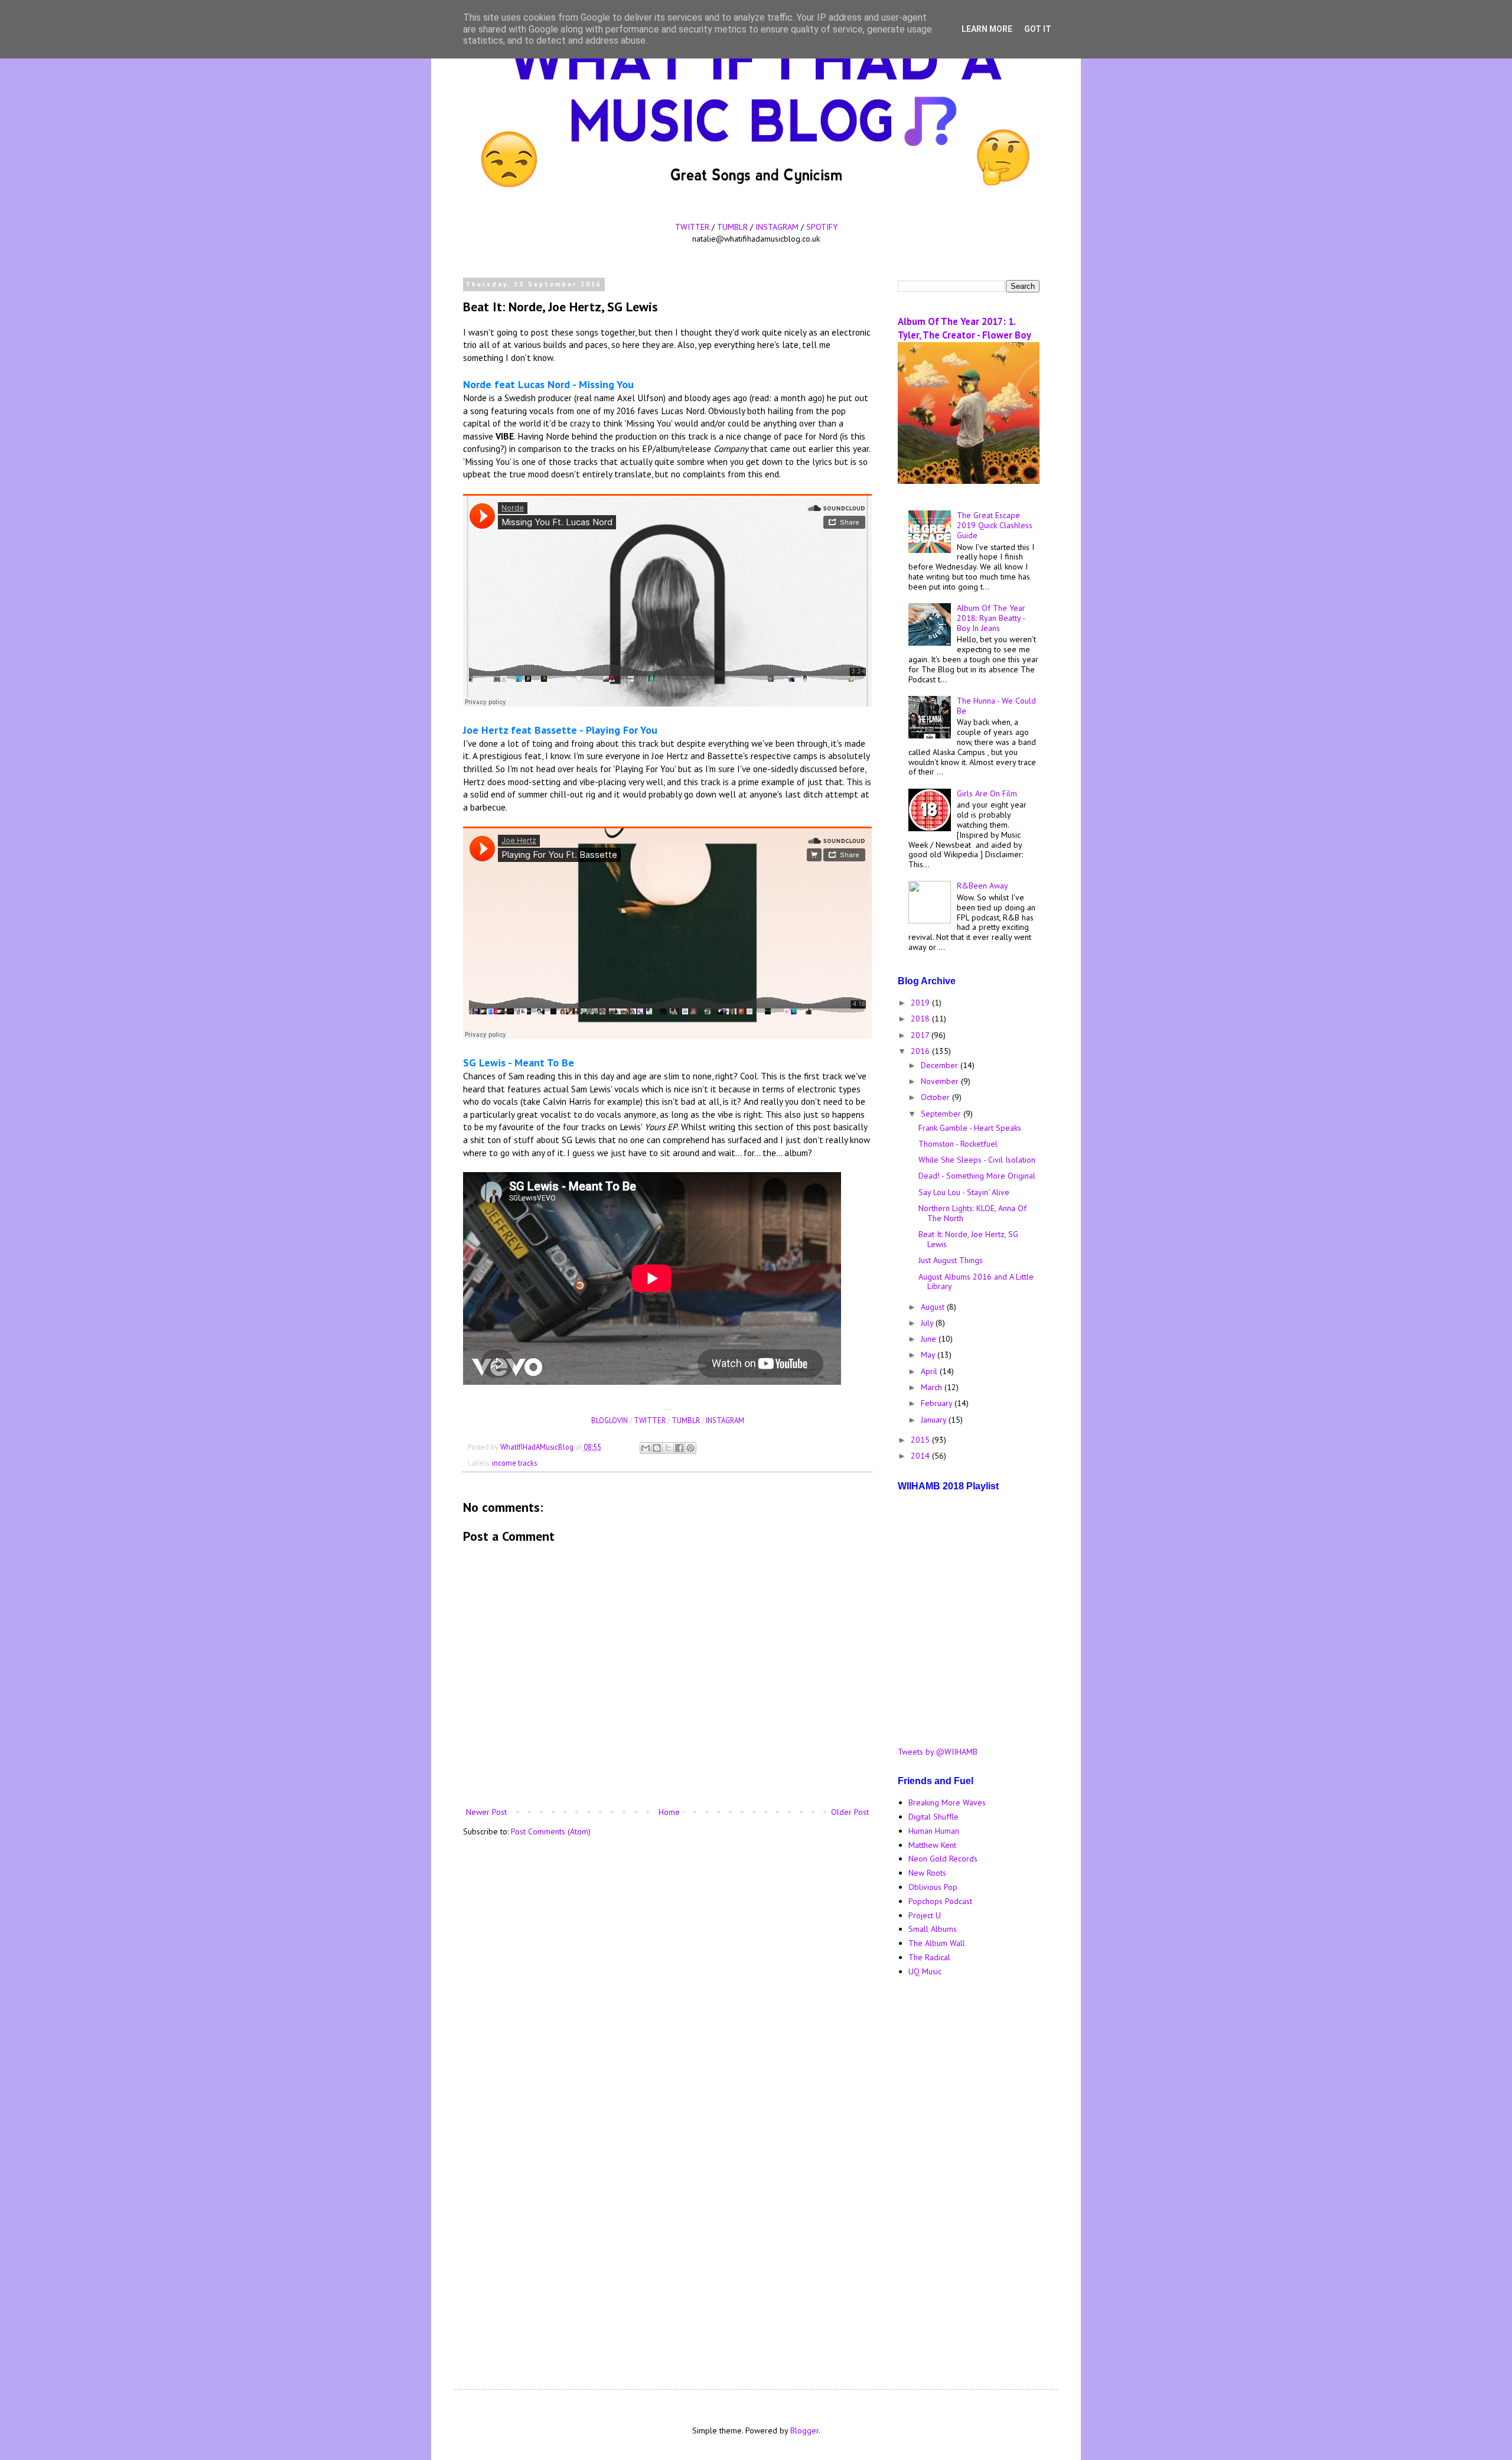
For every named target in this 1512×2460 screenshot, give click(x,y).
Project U (925, 1915)
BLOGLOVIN (610, 1420)
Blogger (804, 2430)
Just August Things (951, 1260)
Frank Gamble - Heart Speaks (970, 1128)
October (936, 1097)
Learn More (987, 29)
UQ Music (925, 1971)
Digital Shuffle (933, 1817)
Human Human (934, 1831)
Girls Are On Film (987, 793)
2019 (921, 1003)
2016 (921, 1051)
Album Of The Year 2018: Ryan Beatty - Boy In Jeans (991, 618)
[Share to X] (668, 1448)
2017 (921, 1035)
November (941, 1081)
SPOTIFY (822, 227)
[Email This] (646, 1448)
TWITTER (692, 227)
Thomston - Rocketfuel (958, 1144)
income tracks (514, 1463)
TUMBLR (732, 227)
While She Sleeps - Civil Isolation (977, 1160)
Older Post (850, 1812)
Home (669, 1812)
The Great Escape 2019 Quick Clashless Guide (995, 525)
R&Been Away (983, 886)
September (942, 1114)
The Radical (929, 1957)
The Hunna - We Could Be (996, 706)
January (935, 1420)
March (933, 1387)
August (934, 1307)
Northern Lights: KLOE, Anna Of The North (972, 1213)
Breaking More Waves (947, 1802)
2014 (921, 1456)
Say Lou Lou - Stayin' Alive (964, 1192)
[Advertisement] (969, 2173)
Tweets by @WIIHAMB (938, 1752)
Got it (1038, 29)
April (930, 1371)
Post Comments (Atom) (551, 1831)
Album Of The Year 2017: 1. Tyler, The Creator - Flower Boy (964, 328)
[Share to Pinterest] (690, 1448)
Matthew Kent (932, 1845)
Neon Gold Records (943, 1859)
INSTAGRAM (777, 227)
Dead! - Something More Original (977, 1176)
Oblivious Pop (933, 1887)
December (941, 1065)
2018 (921, 1019)
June (930, 1339)
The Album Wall (937, 1943)
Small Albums (933, 1929)
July (928, 1323)
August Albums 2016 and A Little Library (976, 1282)
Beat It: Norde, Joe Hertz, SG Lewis (968, 1239)
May (929, 1355)
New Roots (927, 1873)
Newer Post (486, 1812)
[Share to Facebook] (679, 1448)
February (938, 1403)
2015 (921, 1440)
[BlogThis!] (657, 1448)
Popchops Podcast (940, 1901)
